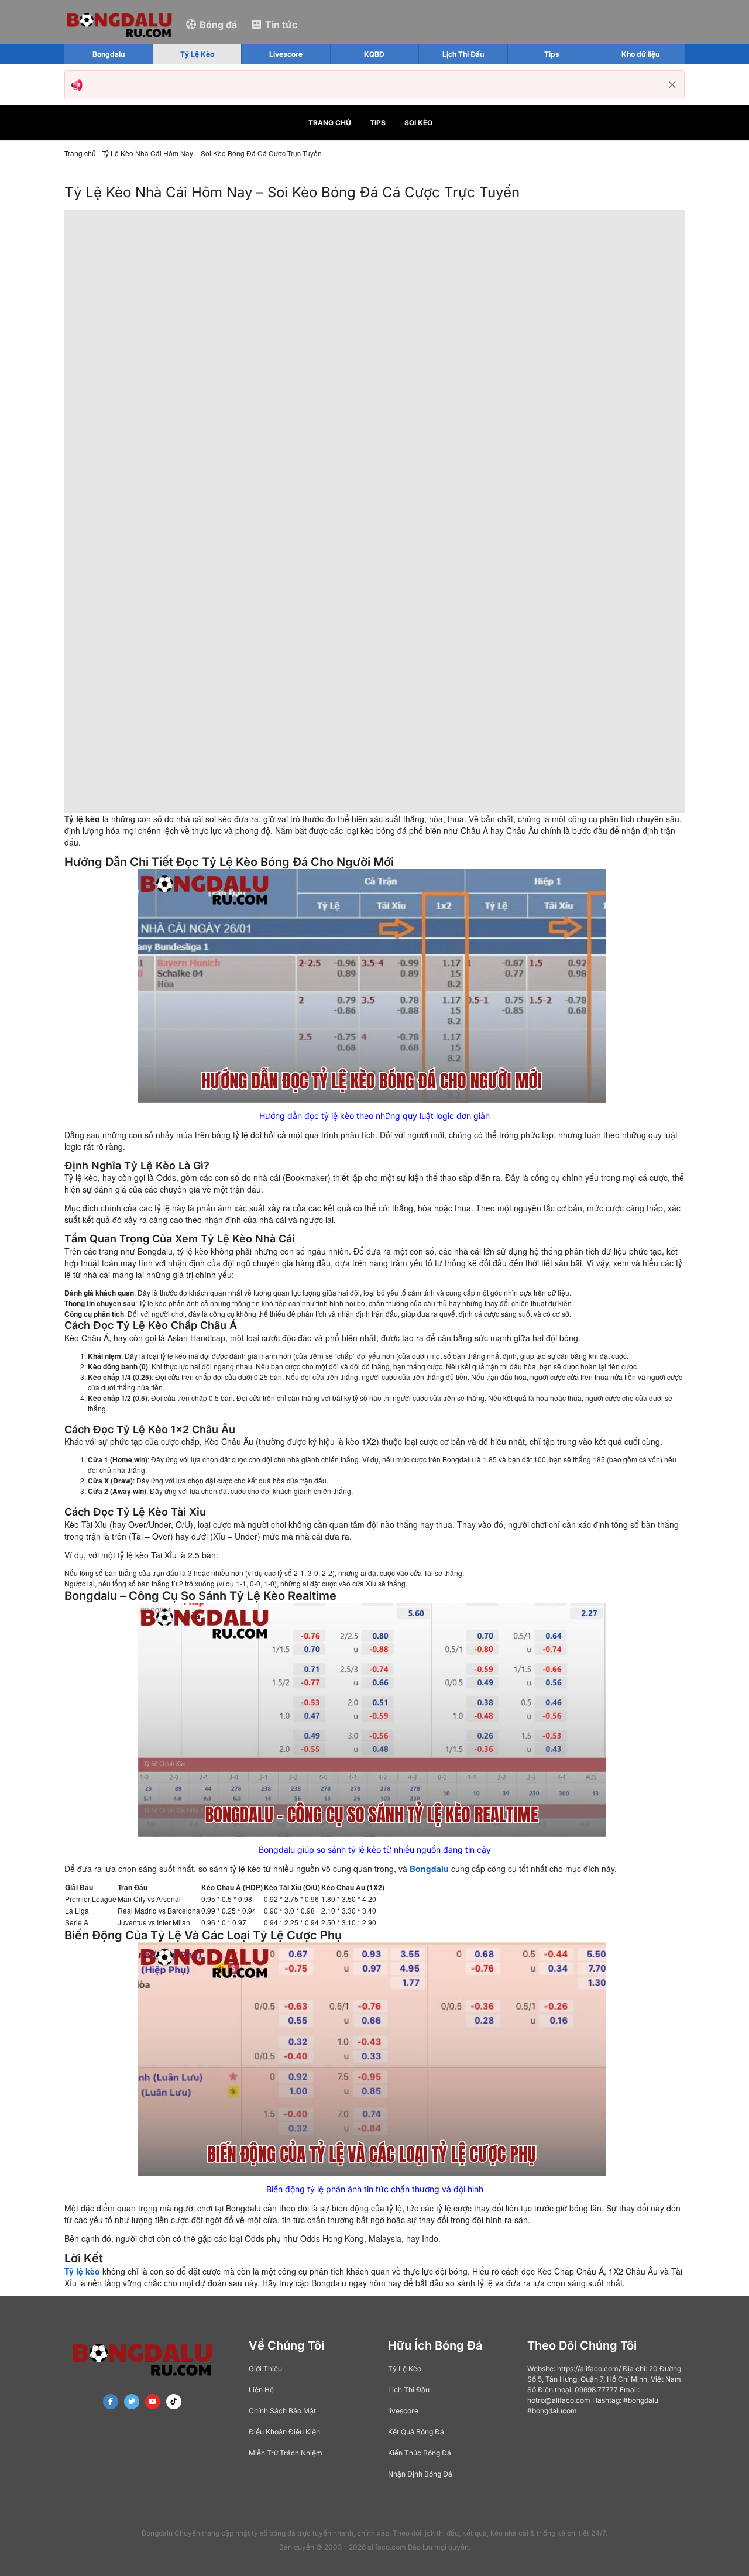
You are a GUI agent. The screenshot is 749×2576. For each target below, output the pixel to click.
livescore (403, 2411)
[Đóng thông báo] (672, 85)
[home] (119, 24)
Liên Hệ (261, 2390)
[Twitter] (132, 2402)
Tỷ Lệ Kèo (405, 2369)
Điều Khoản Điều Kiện (284, 2432)
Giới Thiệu (265, 2369)
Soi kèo (418, 123)
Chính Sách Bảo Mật (282, 2411)
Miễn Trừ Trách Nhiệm (286, 2453)
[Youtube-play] (153, 2402)
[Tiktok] (174, 2402)
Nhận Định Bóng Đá (420, 2474)
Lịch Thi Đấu (409, 2390)
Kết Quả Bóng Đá (416, 2432)
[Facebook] (111, 2402)
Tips (378, 123)
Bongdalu (429, 1869)
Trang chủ (330, 123)
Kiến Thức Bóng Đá (420, 2453)
